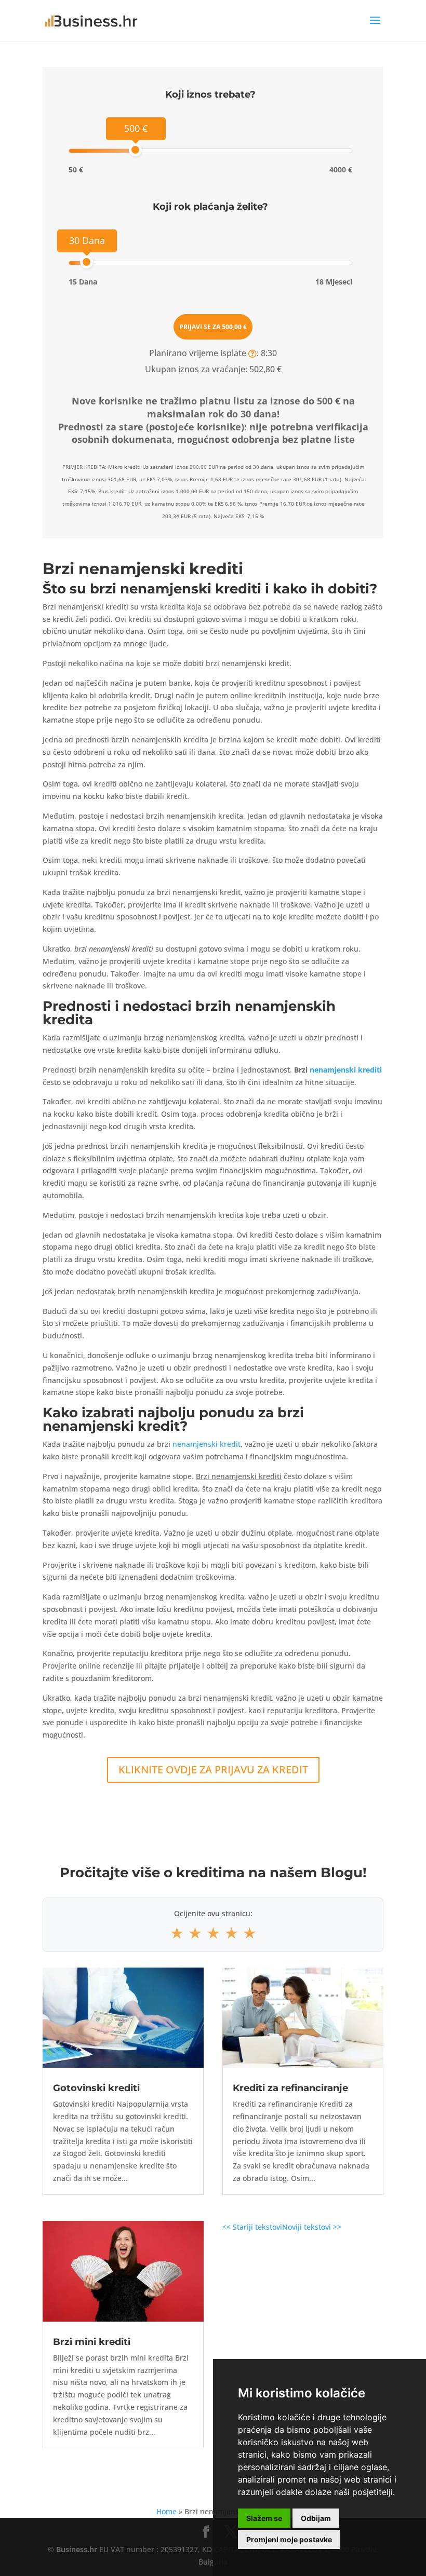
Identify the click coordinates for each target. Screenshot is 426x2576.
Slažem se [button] (264, 2518)
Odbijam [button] (316, 2518)
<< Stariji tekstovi (252, 2227)
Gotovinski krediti (96, 2088)
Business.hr (77, 2549)
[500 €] (135, 150)
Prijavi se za (213, 327)
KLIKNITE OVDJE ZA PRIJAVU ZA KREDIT (213, 1770)
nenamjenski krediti (346, 1070)
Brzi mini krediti (92, 2342)
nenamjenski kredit (207, 1444)
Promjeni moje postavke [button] (289, 2539)
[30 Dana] (86, 262)
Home (167, 2511)
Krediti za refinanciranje (290, 2088)
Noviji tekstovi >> (312, 2227)
